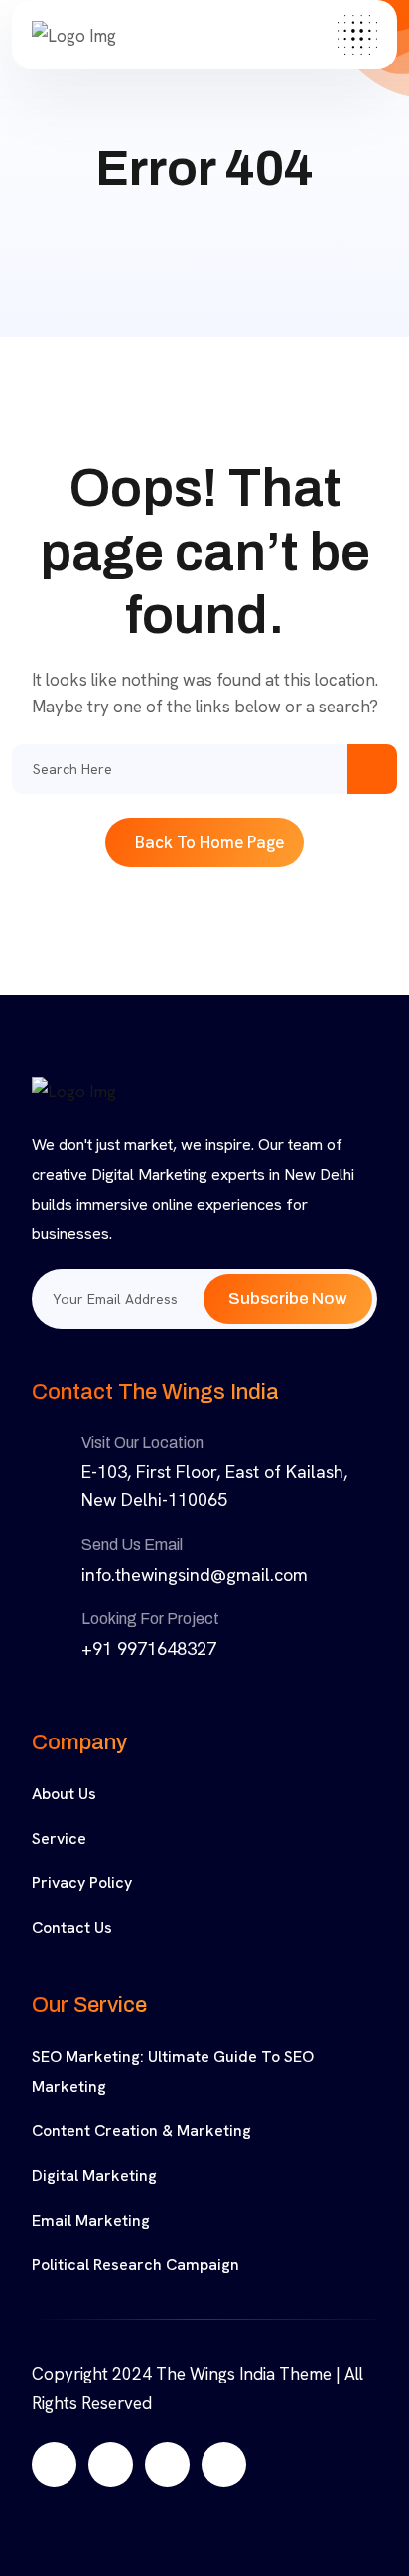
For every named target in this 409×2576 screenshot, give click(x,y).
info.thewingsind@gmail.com (195, 1574)
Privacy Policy (82, 1883)
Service (59, 1838)
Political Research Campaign (136, 2265)
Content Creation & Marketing (141, 2131)
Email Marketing (91, 2220)
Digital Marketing (94, 2176)
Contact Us (72, 1928)
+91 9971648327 (149, 1649)
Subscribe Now (288, 1298)
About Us (64, 1794)
